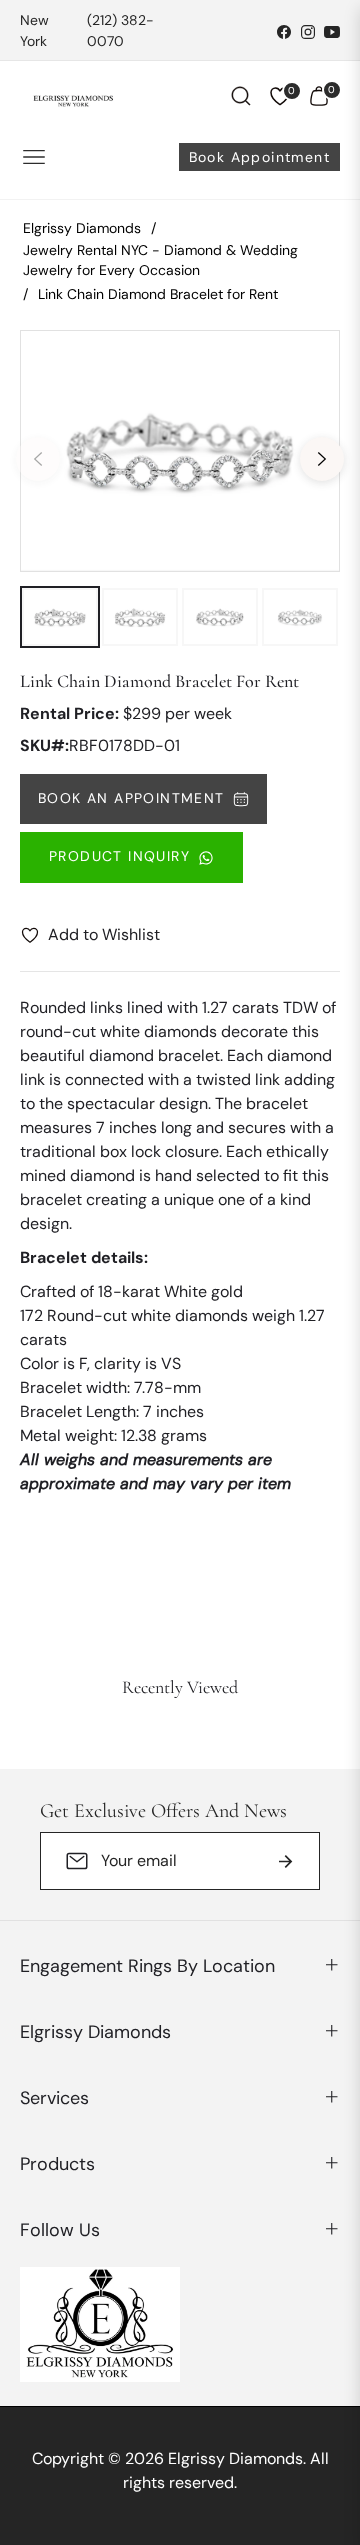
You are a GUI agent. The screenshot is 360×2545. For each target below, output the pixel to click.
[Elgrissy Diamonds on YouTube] (332, 30)
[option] (180, 451)
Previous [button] (38, 459)
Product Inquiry (119, 856)
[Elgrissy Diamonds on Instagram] (308, 30)
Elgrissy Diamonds (82, 228)
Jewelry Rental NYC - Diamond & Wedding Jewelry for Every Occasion (160, 260)
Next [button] (322, 459)
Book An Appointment (131, 798)
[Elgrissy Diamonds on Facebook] (284, 30)
